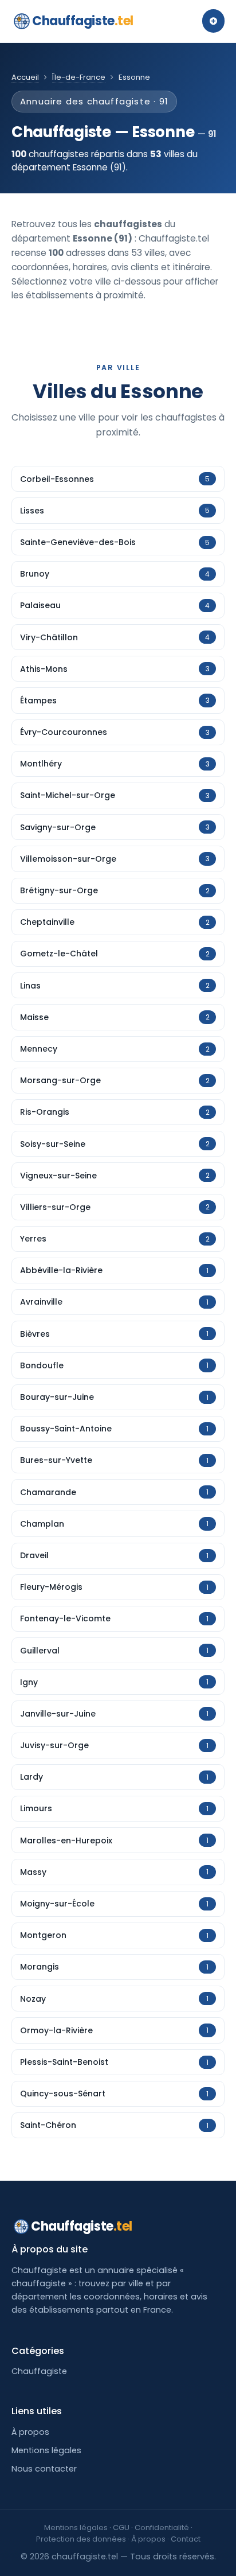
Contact (186, 2539)
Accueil (25, 77)
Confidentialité (162, 2528)
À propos (30, 2432)
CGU (121, 2528)
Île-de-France (79, 77)
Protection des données (81, 2539)
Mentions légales (46, 2450)
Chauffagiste (83, 21)
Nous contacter (44, 2469)
